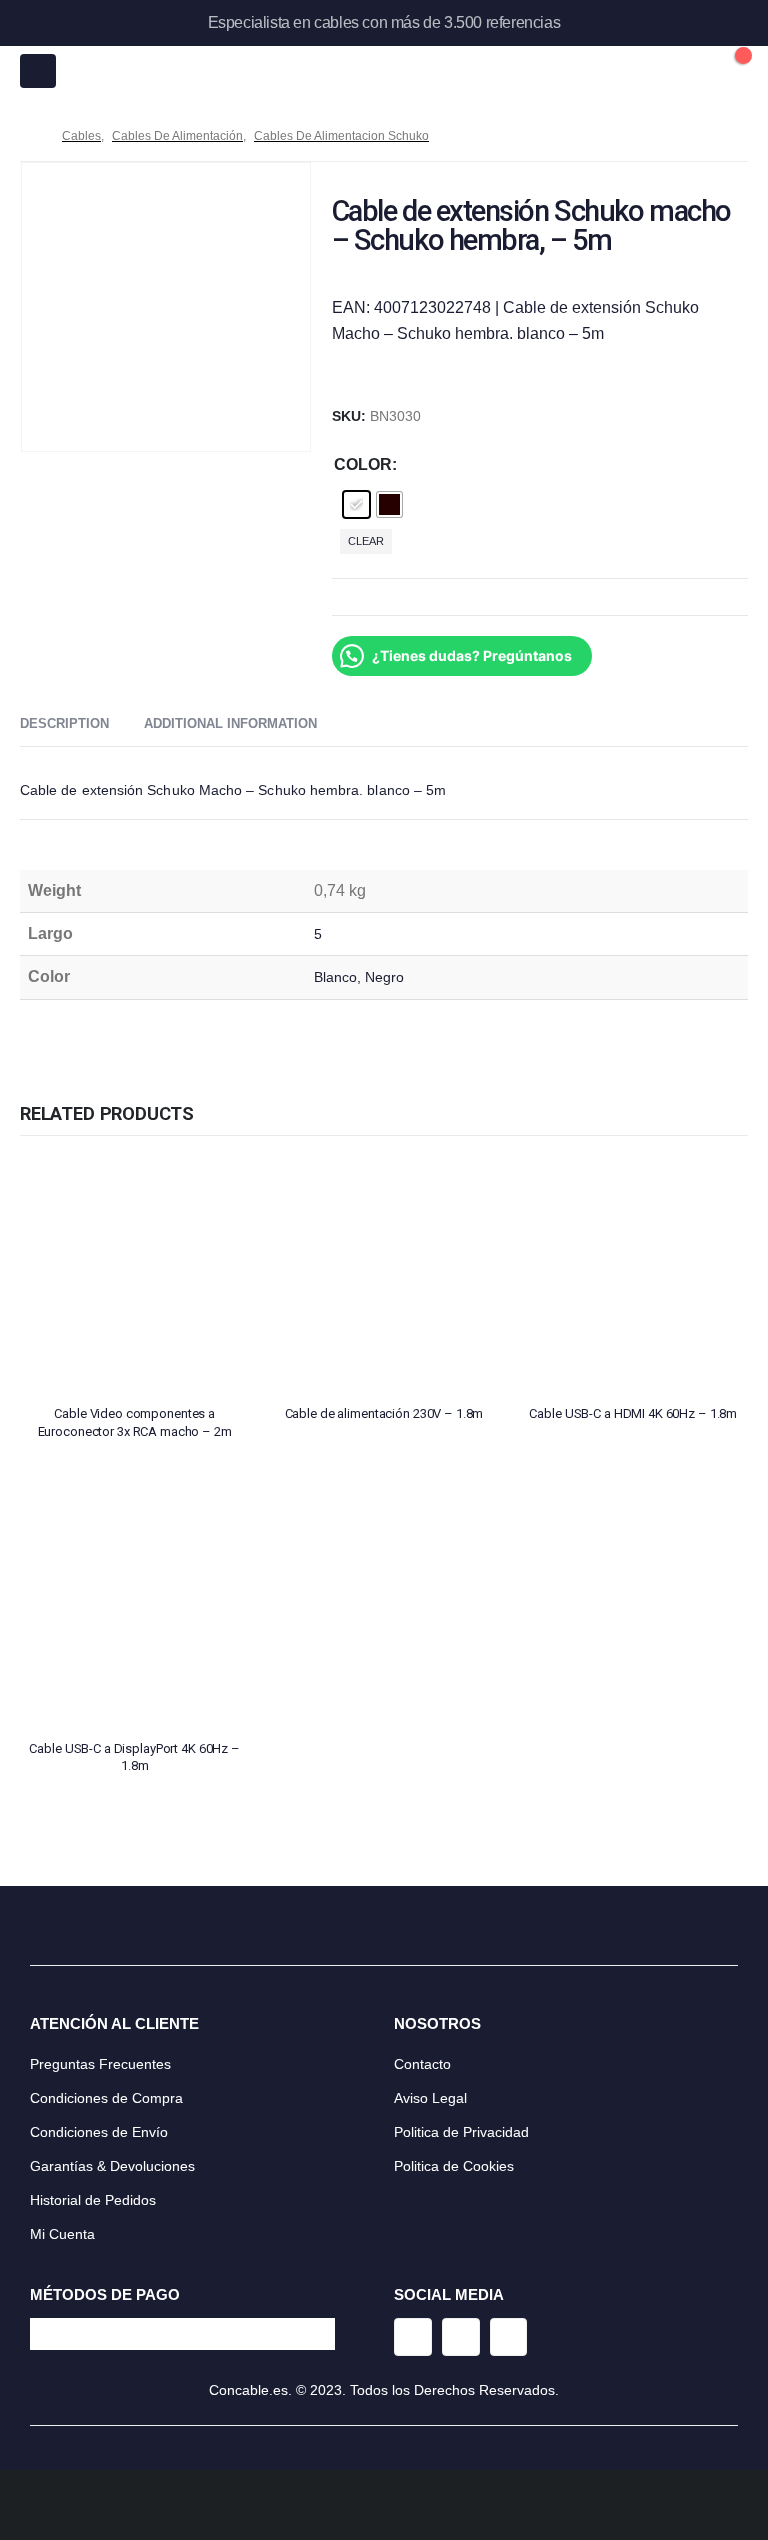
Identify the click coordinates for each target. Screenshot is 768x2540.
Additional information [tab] (230, 723)
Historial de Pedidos (93, 2200)
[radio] (356, 504)
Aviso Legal (430, 2098)
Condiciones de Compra (106, 2098)
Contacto (422, 2064)
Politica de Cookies (454, 2166)
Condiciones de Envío (99, 2132)
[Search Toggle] (687, 71)
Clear (366, 541)
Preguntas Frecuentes (100, 2064)
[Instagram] (413, 2337)
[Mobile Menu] (38, 71)
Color (363, 464)
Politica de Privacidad (461, 2132)
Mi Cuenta (62, 2234)
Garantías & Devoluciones (112, 2166)
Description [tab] (64, 723)
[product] (134, 1274)
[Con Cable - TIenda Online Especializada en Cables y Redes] (384, 71)
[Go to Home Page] (27, 136)
